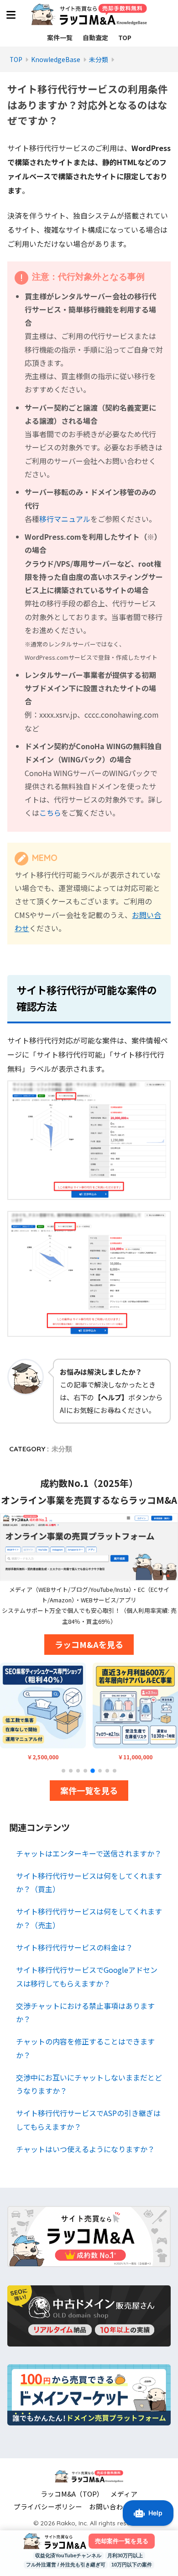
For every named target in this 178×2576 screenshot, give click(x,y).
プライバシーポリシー (48, 2506)
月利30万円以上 (125, 2555)
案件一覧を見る (89, 1790)
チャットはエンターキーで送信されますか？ (89, 1853)
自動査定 (95, 37)
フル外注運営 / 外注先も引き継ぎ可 (66, 2565)
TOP (125, 37)
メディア (124, 2494)
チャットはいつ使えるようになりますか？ (85, 2149)
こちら (50, 813)
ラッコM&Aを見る (89, 1644)
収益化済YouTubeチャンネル (68, 2555)
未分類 (62, 1449)
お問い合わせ (110, 2506)
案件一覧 (60, 37)
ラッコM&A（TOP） (72, 2494)
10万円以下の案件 (132, 2565)
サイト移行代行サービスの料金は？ (74, 1947)
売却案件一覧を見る (122, 2541)
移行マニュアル (65, 519)
